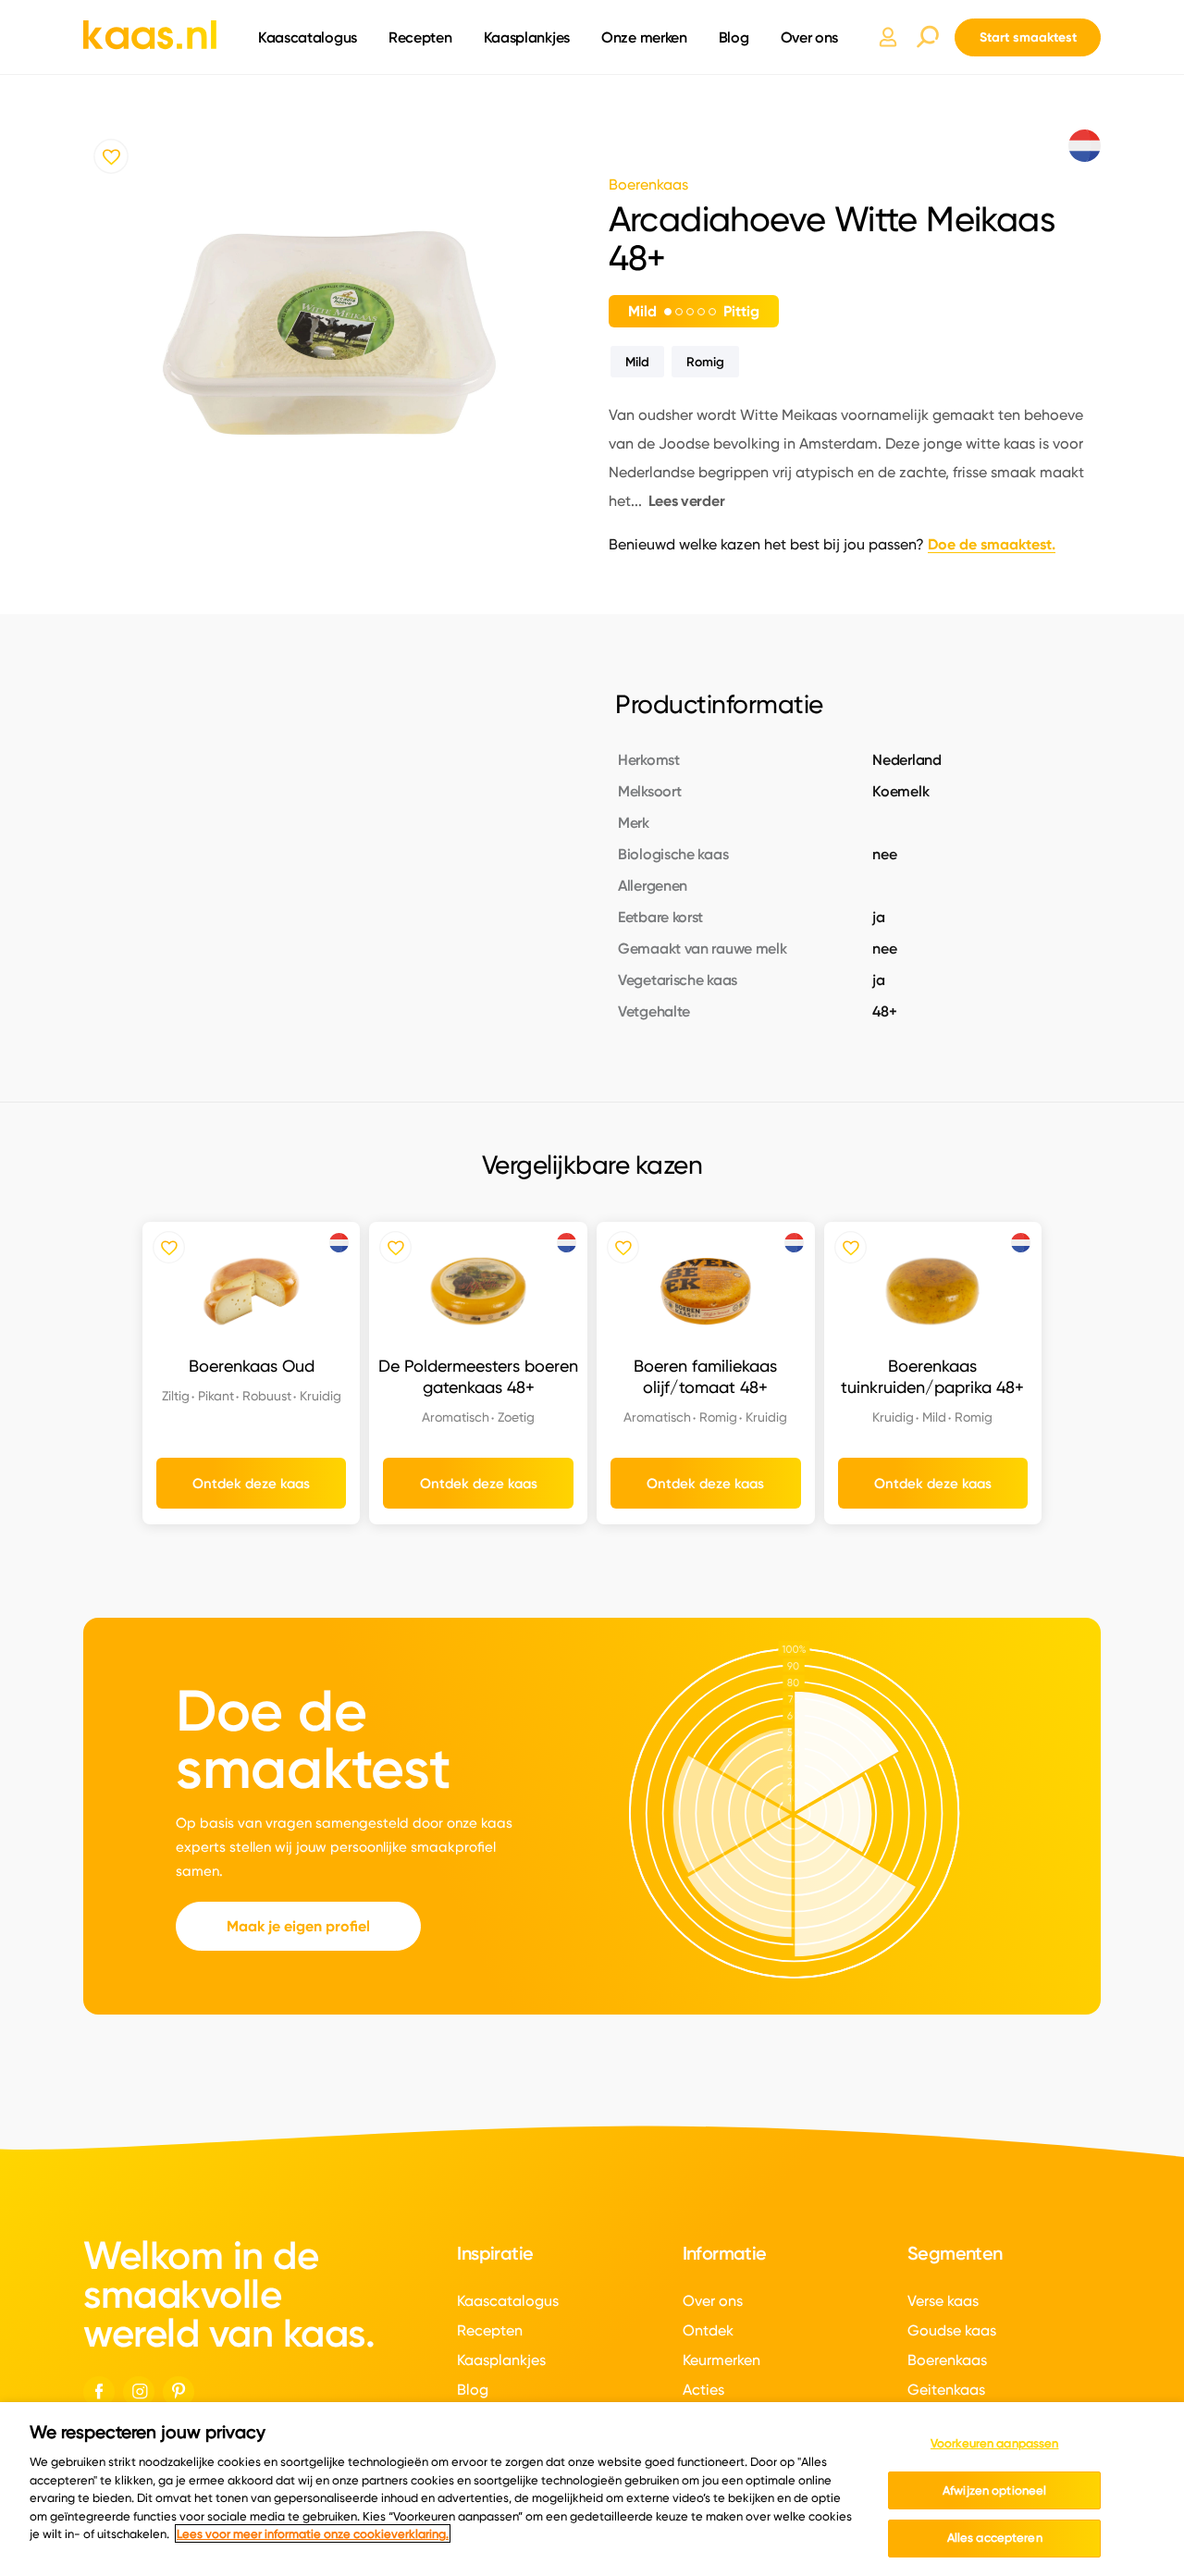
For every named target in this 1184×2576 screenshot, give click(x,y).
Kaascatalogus (308, 37)
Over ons (810, 37)
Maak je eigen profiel (298, 1926)
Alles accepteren (995, 2537)
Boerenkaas (947, 2360)
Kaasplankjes (527, 37)
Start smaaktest (1028, 37)
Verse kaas (943, 2301)
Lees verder (687, 501)
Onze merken (644, 37)
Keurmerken (721, 2360)
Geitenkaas (946, 2390)
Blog (734, 37)
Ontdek (708, 2330)
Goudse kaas (952, 2330)
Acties (703, 2390)
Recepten (420, 37)
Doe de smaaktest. (992, 544)
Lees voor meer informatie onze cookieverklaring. (313, 2533)
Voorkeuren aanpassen (995, 2443)
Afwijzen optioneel (994, 2490)
